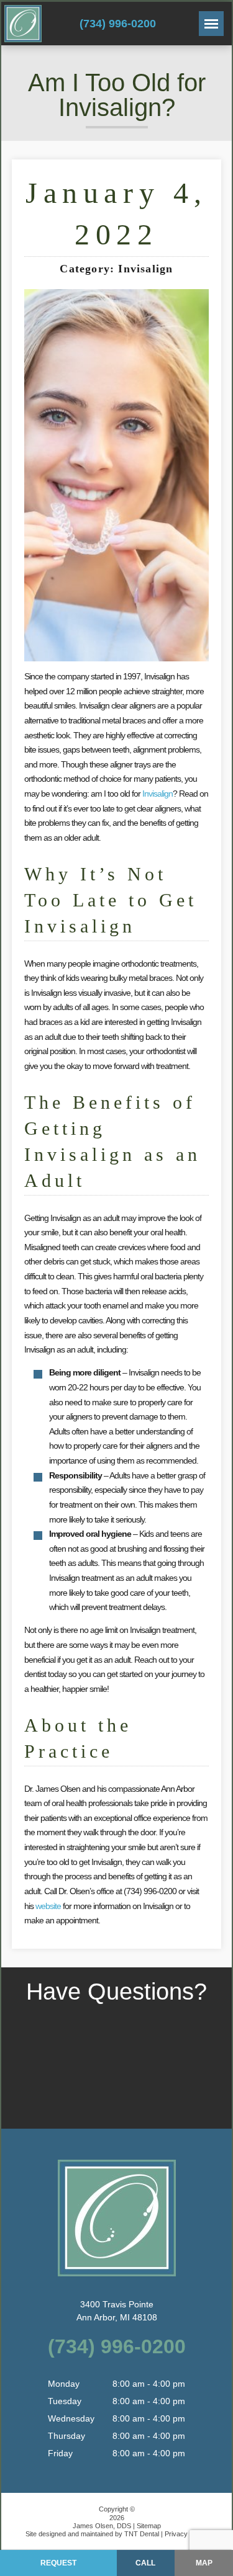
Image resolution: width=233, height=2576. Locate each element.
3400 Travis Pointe (117, 2311)
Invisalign (158, 794)
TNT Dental (142, 2534)
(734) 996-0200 (118, 24)
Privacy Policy (186, 2534)
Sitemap (149, 2526)
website (48, 1906)
